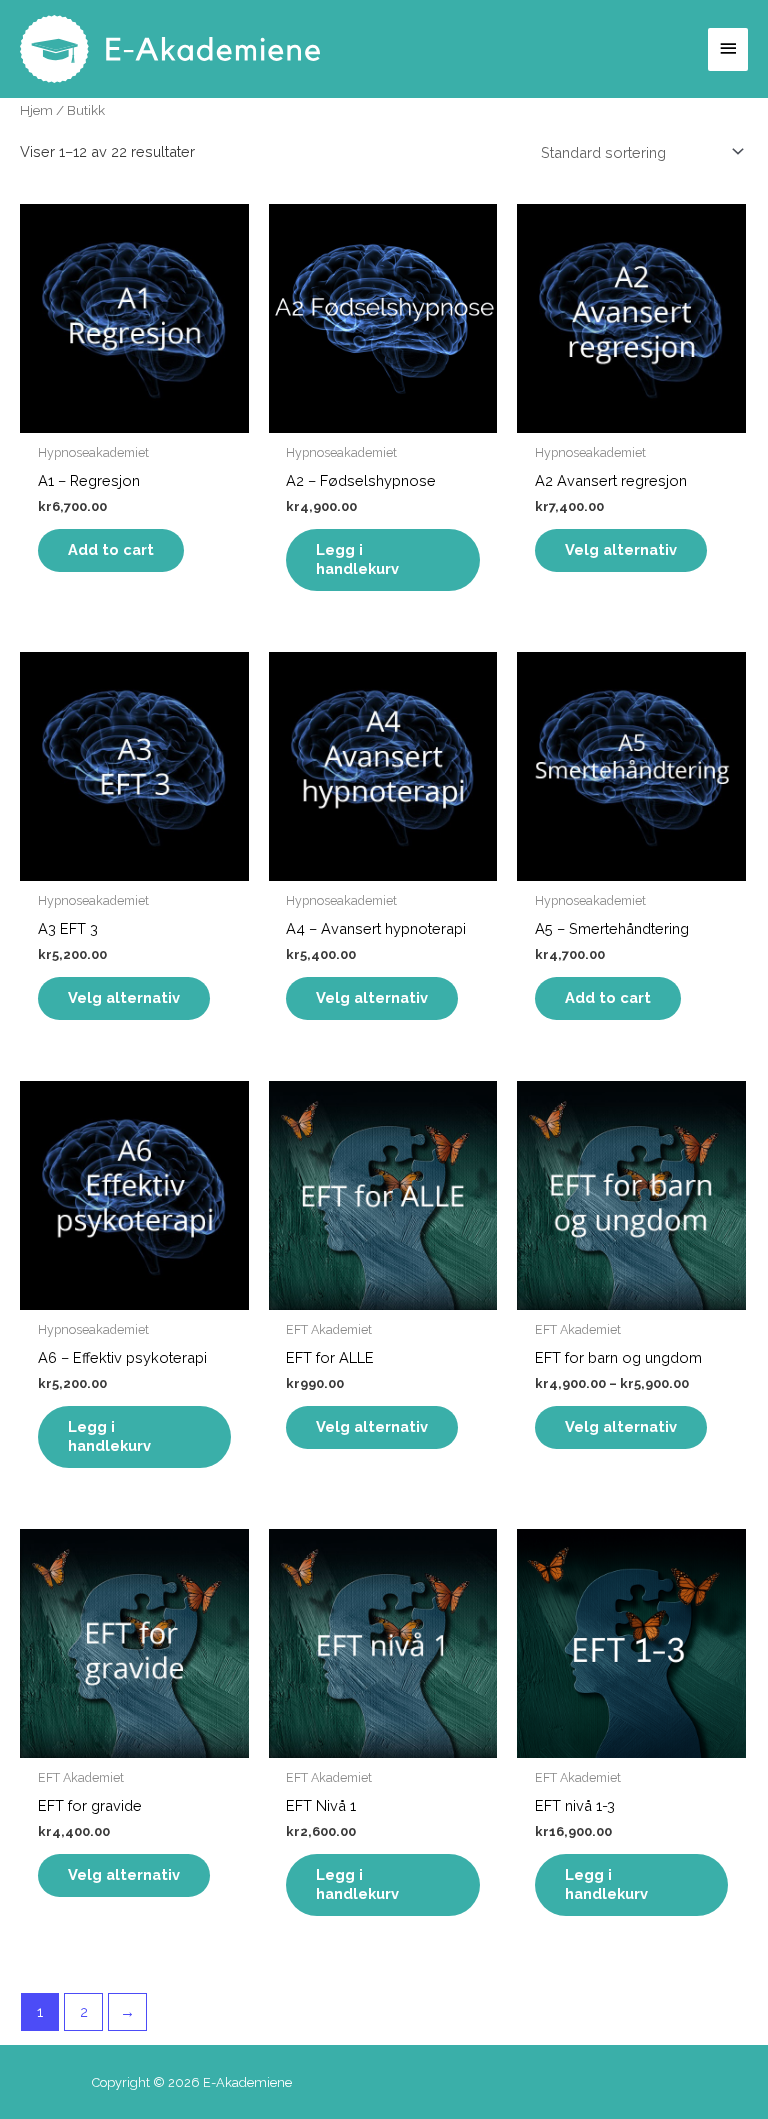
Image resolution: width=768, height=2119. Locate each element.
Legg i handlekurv (357, 559)
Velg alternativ (621, 549)
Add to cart (111, 549)
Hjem (36, 110)
